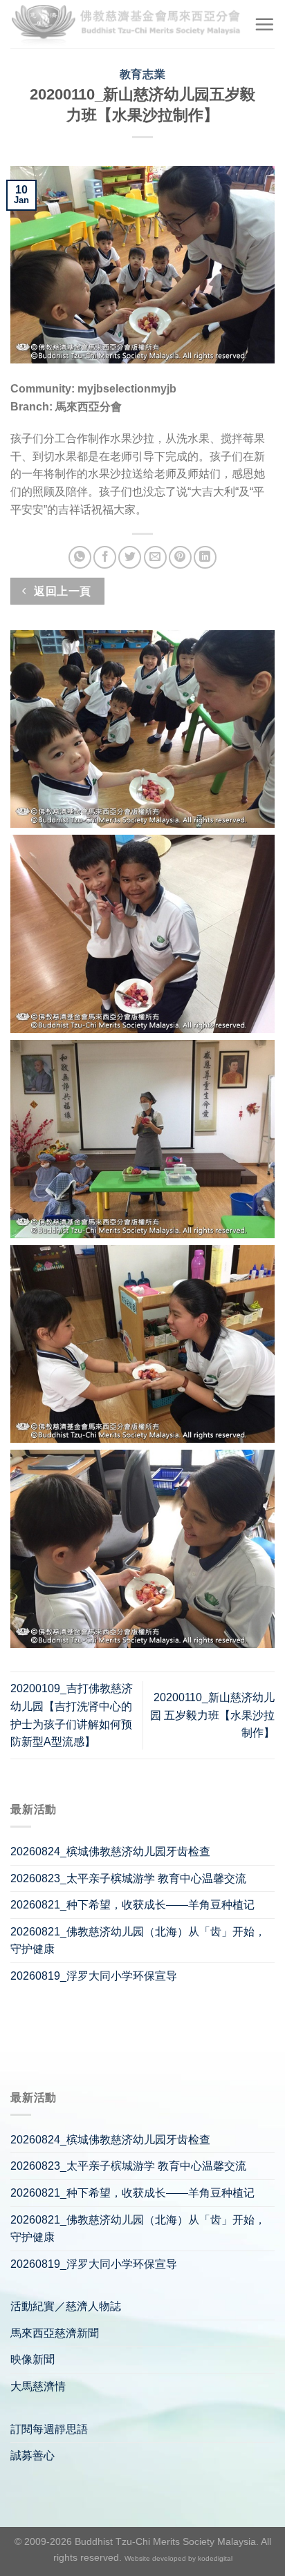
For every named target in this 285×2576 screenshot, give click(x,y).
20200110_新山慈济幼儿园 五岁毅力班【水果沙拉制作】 (212, 1715)
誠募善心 (33, 2455)
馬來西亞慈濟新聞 (55, 2333)
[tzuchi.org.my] (127, 24)
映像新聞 (33, 2359)
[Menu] (264, 24)
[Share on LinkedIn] (205, 557)
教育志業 (142, 74)
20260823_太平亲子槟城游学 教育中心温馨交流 (128, 1878)
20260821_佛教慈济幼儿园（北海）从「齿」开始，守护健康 (138, 1941)
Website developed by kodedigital (178, 2558)
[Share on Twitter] (130, 557)
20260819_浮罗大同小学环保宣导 (94, 1976)
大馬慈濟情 (38, 2386)
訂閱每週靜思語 (49, 2429)
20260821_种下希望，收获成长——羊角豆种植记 (132, 1905)
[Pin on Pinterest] (180, 557)
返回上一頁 (61, 591)
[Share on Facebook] (105, 557)
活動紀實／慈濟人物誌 (66, 2306)
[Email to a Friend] (155, 557)
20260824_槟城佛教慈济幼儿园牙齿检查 (110, 1851)
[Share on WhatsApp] (80, 557)
